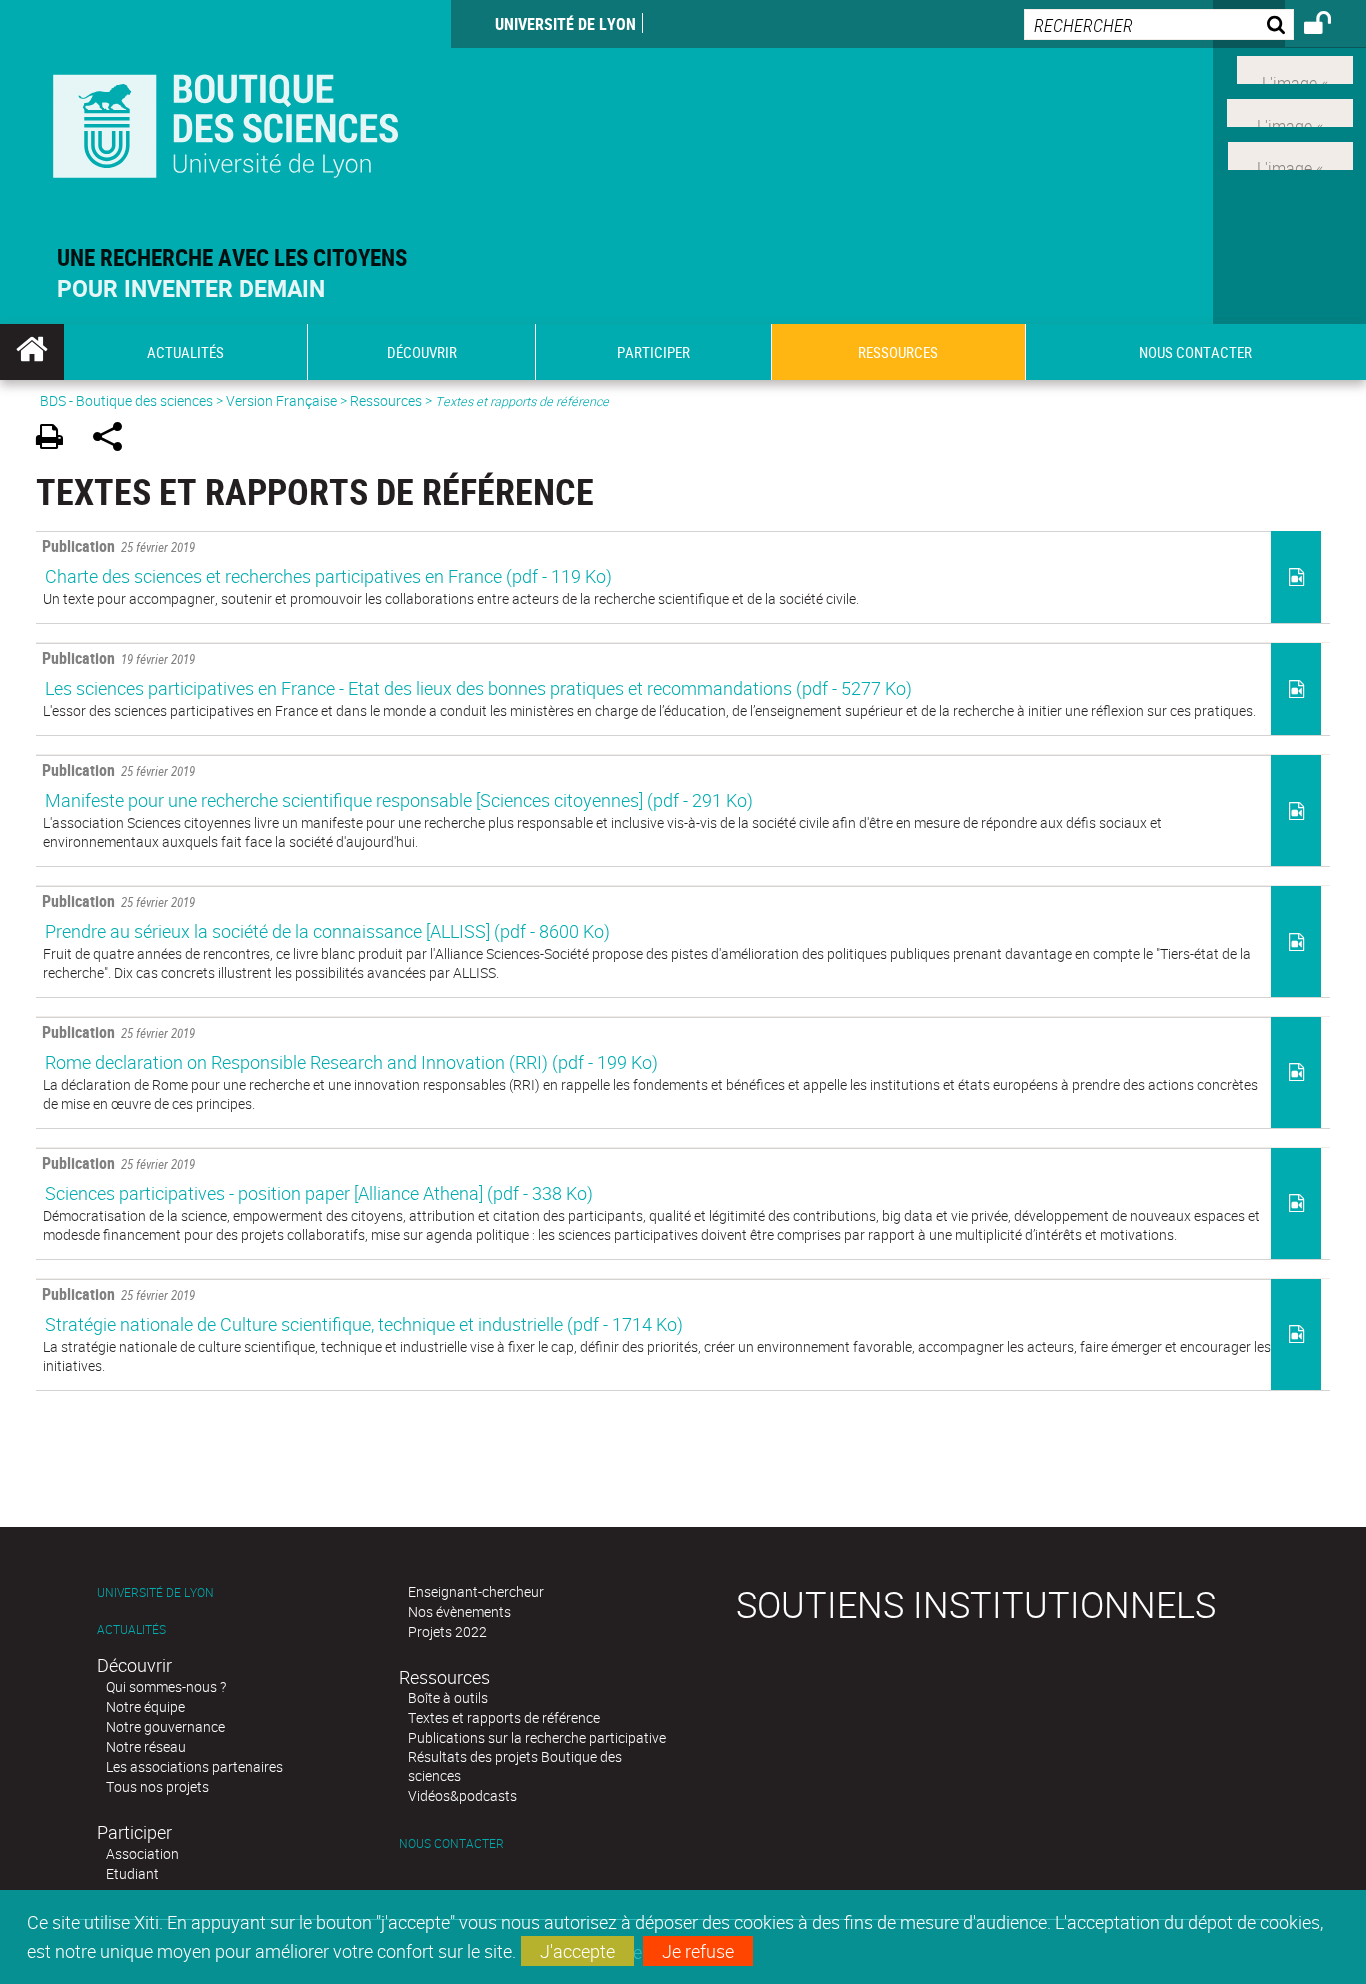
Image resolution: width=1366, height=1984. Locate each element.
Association (142, 1853)
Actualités (131, 1629)
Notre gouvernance (165, 1726)
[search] (1159, 24)
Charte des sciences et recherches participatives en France (328, 576)
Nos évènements (459, 1611)
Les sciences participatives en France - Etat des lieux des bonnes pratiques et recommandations (478, 688)
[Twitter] (1295, 68)
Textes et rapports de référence (504, 1717)
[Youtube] (1290, 111)
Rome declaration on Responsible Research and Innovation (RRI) (351, 1062)
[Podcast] (1290, 153)
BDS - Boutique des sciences (126, 400)
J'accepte (577, 1951)
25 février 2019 (118, 546)
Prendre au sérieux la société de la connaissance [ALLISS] (327, 931)
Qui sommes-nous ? (166, 1686)
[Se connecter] (1330, 26)
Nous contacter (451, 1843)
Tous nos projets (157, 1786)
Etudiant (132, 1873)
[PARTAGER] (114, 439)
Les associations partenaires (194, 1766)
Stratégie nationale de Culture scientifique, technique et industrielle (364, 1324)
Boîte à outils (448, 1697)
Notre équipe (145, 1706)
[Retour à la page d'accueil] (225, 121)
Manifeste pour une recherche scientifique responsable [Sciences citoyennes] (399, 800)
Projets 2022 (447, 1631)
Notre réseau (146, 1746)
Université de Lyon (565, 24)
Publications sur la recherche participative (537, 1737)
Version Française (281, 400)
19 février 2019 (118, 658)
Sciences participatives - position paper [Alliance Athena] (319, 1193)
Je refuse (698, 1951)
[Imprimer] (56, 439)
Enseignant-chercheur (476, 1591)
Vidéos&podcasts (462, 1795)
